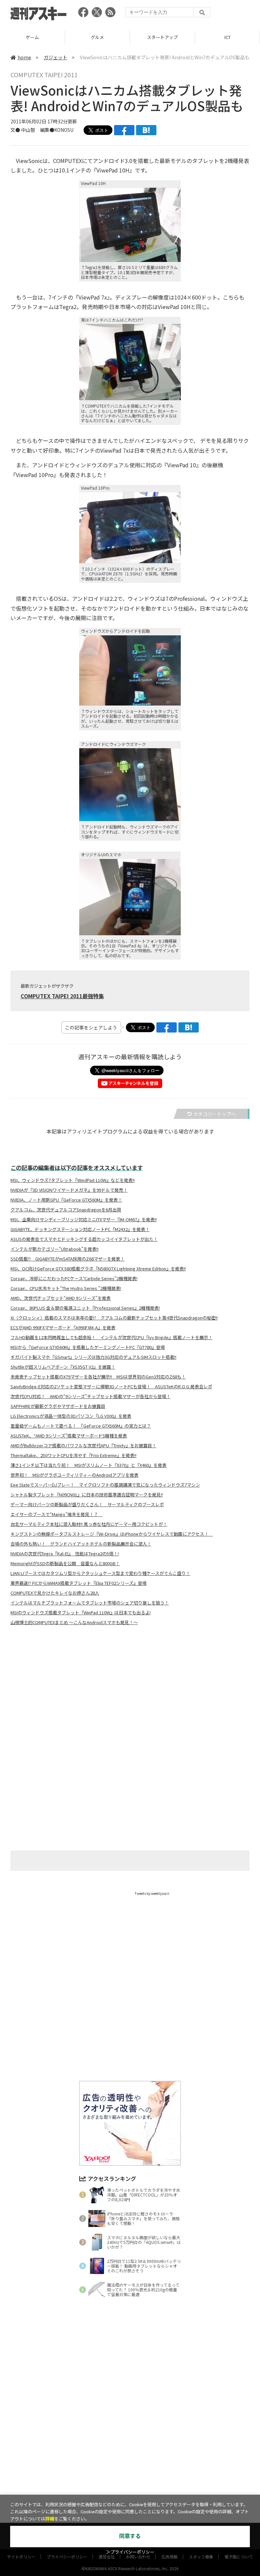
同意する (130, 2536)
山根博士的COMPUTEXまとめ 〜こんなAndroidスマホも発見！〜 (74, 1622)
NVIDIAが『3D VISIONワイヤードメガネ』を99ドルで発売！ (69, 1190)
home (24, 57)
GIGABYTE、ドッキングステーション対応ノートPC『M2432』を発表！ (80, 1229)
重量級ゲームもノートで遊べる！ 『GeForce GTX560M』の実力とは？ (81, 1426)
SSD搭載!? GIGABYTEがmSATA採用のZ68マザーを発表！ (68, 1259)
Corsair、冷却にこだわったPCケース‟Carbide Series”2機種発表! (74, 1279)
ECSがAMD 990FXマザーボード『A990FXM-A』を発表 (63, 1328)
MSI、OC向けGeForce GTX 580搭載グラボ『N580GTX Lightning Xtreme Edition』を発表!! (98, 1269)
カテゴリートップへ (215, 1114)
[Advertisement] (130, 1698)
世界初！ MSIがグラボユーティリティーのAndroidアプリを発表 (74, 1475)
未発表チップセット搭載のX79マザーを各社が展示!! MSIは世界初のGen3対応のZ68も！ (98, 1377)
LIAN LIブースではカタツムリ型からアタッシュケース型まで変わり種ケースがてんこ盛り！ (100, 1573)
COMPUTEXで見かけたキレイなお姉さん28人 (55, 1593)
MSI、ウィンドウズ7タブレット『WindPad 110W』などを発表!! (73, 1180)
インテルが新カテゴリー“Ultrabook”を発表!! (55, 1249)
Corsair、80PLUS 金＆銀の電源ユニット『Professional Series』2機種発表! (85, 1308)
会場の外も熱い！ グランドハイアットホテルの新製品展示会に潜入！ (81, 1544)
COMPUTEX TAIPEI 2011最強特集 (62, 996)
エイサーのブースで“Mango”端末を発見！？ (57, 1514)
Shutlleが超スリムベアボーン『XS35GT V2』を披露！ (63, 1367)
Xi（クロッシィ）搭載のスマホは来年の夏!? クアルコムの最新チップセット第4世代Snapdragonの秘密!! (114, 1318)
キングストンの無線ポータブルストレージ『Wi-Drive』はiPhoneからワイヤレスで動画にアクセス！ (112, 1534)
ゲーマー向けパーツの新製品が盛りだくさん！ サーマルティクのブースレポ (87, 1505)
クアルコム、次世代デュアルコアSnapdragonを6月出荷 (66, 1210)
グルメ (97, 37)
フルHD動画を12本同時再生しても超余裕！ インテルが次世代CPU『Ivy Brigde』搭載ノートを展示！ (112, 1337)
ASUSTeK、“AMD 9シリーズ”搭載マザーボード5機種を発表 (69, 1436)
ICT (227, 37)
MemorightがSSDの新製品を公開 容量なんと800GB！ (65, 1563)
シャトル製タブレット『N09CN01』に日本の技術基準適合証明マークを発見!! (87, 1495)
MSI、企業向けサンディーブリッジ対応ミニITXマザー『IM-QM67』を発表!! (84, 1220)
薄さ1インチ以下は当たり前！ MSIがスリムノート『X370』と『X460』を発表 (89, 1465)
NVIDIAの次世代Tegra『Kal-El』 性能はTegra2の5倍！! (65, 1554)
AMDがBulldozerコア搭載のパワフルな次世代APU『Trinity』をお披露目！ (83, 1446)
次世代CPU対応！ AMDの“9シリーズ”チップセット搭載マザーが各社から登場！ (91, 1396)
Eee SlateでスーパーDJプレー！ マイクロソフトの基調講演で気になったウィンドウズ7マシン (105, 1485)
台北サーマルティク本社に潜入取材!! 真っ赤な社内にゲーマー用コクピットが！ (89, 1524)
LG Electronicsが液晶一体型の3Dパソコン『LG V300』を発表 (71, 1416)
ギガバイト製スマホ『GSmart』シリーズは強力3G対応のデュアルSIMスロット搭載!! (93, 1357)
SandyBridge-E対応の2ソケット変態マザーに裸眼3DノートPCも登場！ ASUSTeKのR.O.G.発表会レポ (111, 1387)
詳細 (50, 2519)
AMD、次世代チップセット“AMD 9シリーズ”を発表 (61, 1298)
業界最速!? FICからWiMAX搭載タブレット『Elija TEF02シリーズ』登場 (79, 1583)
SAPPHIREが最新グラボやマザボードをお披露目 (58, 1406)
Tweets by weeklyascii (152, 1893)
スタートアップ (162, 37)
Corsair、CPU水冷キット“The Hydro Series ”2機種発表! (66, 1288)
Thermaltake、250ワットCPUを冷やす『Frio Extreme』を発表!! (73, 1455)
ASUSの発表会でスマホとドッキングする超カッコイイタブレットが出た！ (84, 1239)
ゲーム (32, 37)
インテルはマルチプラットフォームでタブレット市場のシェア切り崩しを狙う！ (90, 1603)
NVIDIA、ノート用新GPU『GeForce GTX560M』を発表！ (66, 1200)
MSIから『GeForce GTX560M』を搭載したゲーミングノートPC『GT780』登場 (88, 1347)
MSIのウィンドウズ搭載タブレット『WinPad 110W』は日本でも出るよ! (81, 1613)
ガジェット (56, 57)
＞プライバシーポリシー (130, 2552)
